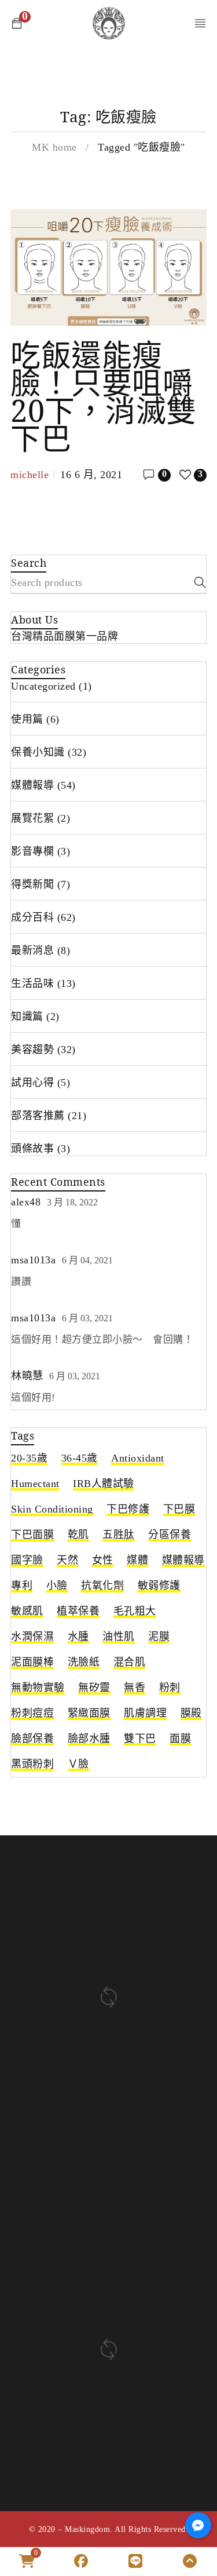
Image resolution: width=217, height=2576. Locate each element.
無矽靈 (94, 1688)
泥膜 (159, 1637)
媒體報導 (32, 785)
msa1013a (33, 1260)
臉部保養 (32, 1739)
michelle (30, 475)
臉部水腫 (89, 1739)
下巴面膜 (32, 1535)
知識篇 (27, 1016)
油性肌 (119, 1637)
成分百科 (32, 917)
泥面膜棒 (32, 1662)
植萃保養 (78, 1611)
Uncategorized (43, 686)
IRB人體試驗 (104, 1484)
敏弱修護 (159, 1586)
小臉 (57, 1586)
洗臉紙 (84, 1662)
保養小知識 (38, 752)
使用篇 (27, 719)
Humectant (35, 1484)
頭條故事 (32, 1149)
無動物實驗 (38, 1688)
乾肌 (78, 1535)
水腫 (78, 1637)
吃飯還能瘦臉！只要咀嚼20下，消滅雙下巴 (104, 396)
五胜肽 (119, 1535)
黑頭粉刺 (32, 1764)
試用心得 (32, 1083)
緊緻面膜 (89, 1713)
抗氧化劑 (102, 1586)
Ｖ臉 (78, 1764)
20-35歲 (29, 1458)
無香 (135, 1688)
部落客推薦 (38, 1116)
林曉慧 (27, 1376)
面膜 (180, 1739)
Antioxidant (138, 1458)
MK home (54, 147)
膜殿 (191, 1713)
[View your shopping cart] (17, 23)
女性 (103, 1560)
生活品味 (32, 983)
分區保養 (170, 1535)
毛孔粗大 (135, 1611)
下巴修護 (128, 1509)
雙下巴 (140, 1739)
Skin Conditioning (52, 1509)
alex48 (26, 1202)
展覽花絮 (32, 818)
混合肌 (130, 1662)
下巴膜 (179, 1509)
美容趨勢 (32, 1050)
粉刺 (170, 1688)
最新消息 (32, 950)
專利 (22, 1586)
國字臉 (27, 1560)
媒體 (137, 1560)
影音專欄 (32, 851)
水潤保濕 (32, 1637)
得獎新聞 (32, 884)
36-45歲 (80, 1458)
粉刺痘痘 (32, 1713)
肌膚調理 (145, 1713)
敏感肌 (27, 1611)
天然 (67, 1560)
